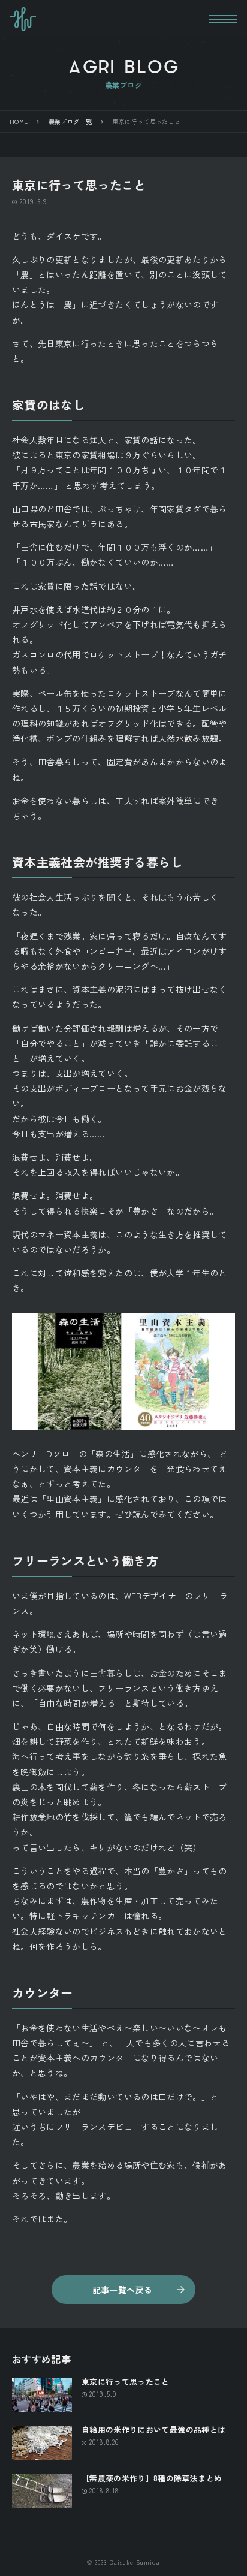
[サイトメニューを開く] (223, 19)
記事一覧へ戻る (122, 2290)
